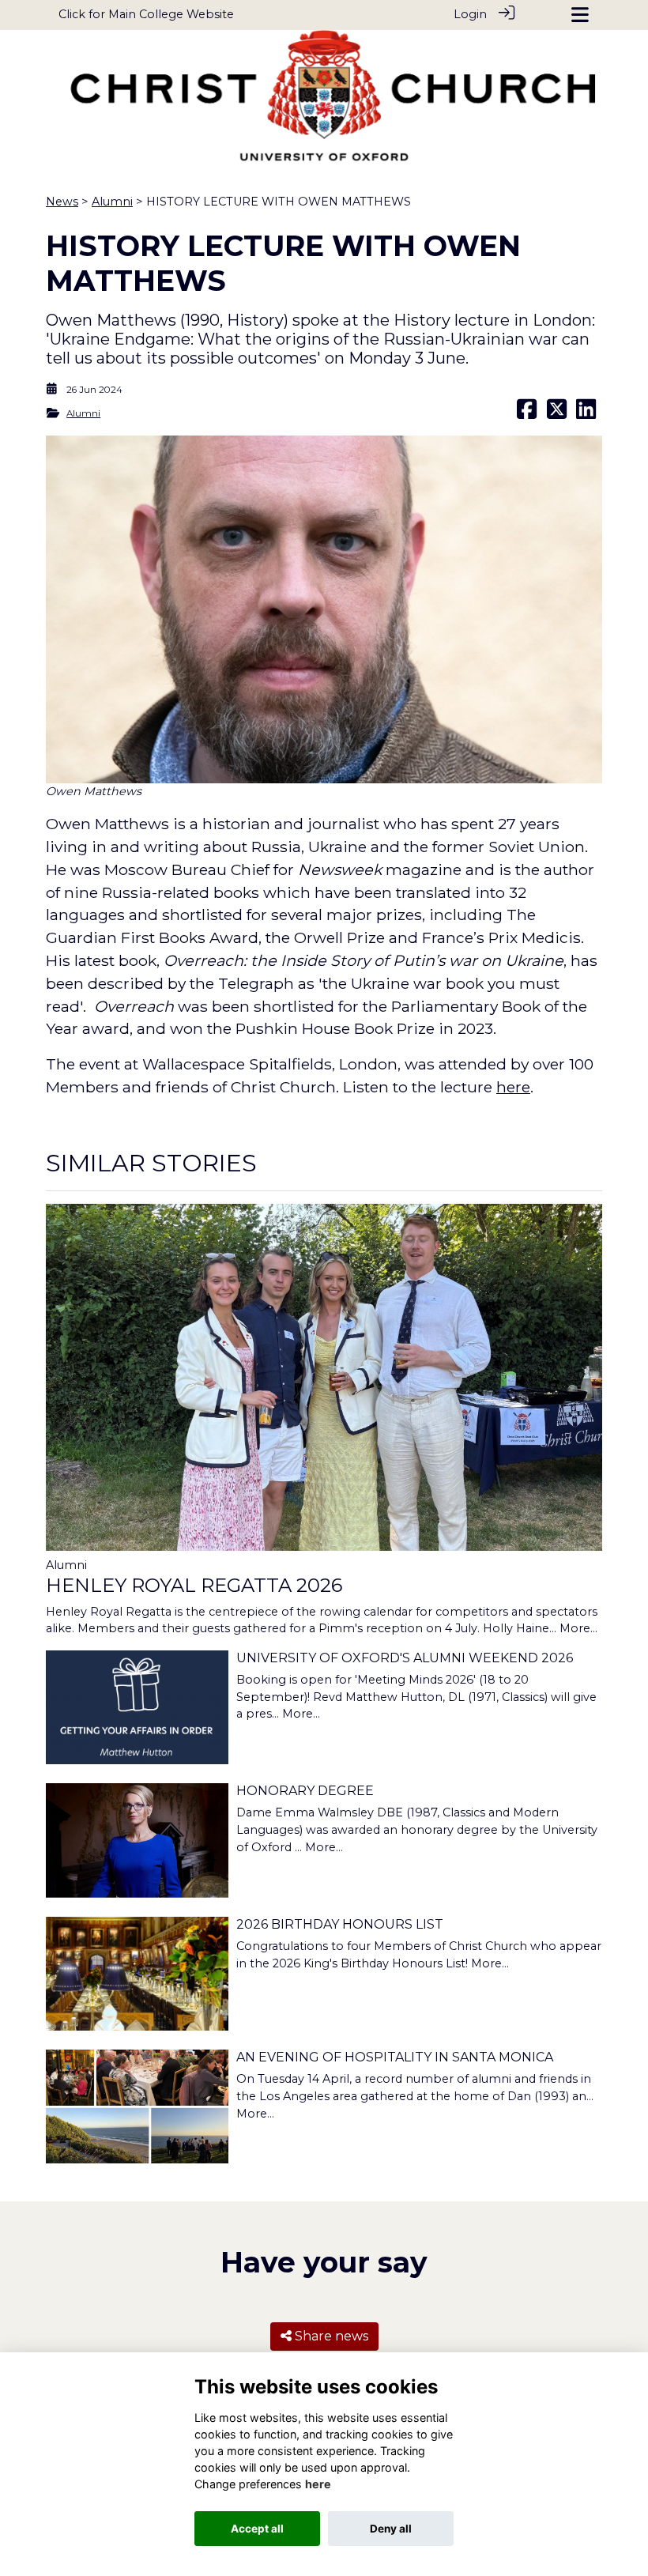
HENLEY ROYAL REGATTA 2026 (194, 1585)
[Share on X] (557, 413)
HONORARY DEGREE (305, 1791)
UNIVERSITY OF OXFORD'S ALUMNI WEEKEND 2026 (405, 1658)
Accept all (257, 2529)
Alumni (112, 202)
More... (578, 1628)
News (62, 202)
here (513, 1087)
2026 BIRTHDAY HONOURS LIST (340, 1924)
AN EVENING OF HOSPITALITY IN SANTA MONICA (395, 2057)
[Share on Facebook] (527, 413)
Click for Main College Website (146, 14)
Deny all (391, 2529)
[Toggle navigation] (580, 15)
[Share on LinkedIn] (586, 413)
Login (470, 14)
